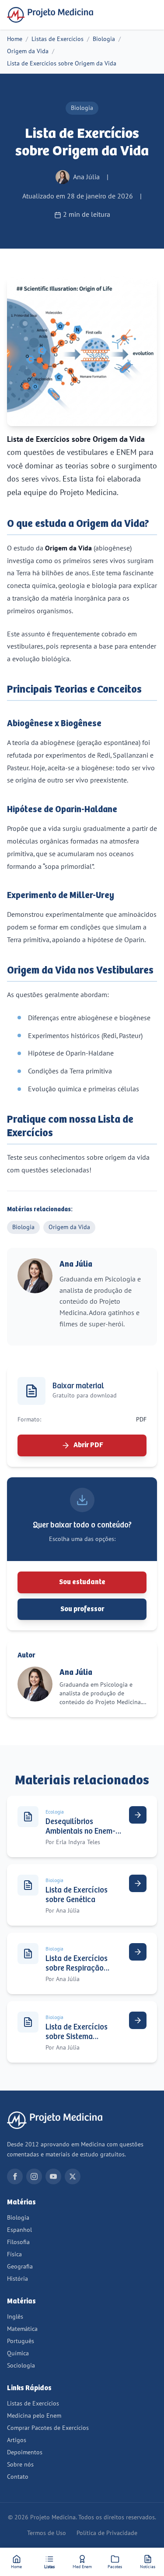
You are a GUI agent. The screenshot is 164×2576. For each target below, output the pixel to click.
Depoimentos (25, 2452)
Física (14, 2254)
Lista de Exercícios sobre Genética (77, 1895)
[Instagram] (34, 2176)
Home (15, 39)
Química (18, 2353)
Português (21, 2341)
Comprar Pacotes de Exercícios (48, 2428)
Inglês (15, 2317)
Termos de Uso (47, 2533)
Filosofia (18, 2242)
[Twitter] (73, 2176)
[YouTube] (53, 2176)
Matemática (22, 2329)
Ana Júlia (76, 1264)
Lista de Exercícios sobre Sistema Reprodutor (77, 2037)
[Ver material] (138, 1815)
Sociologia (21, 2366)
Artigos (17, 2440)
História (17, 2279)
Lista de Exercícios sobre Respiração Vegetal (77, 1968)
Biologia (104, 39)
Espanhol (19, 2230)
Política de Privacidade (107, 2533)
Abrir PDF (88, 1445)
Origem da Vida (28, 51)
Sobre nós (20, 2465)
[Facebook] (15, 2176)
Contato (18, 2477)
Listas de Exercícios (58, 39)
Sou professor (82, 1609)
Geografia (20, 2267)
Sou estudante (82, 1582)
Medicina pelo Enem (34, 2416)
